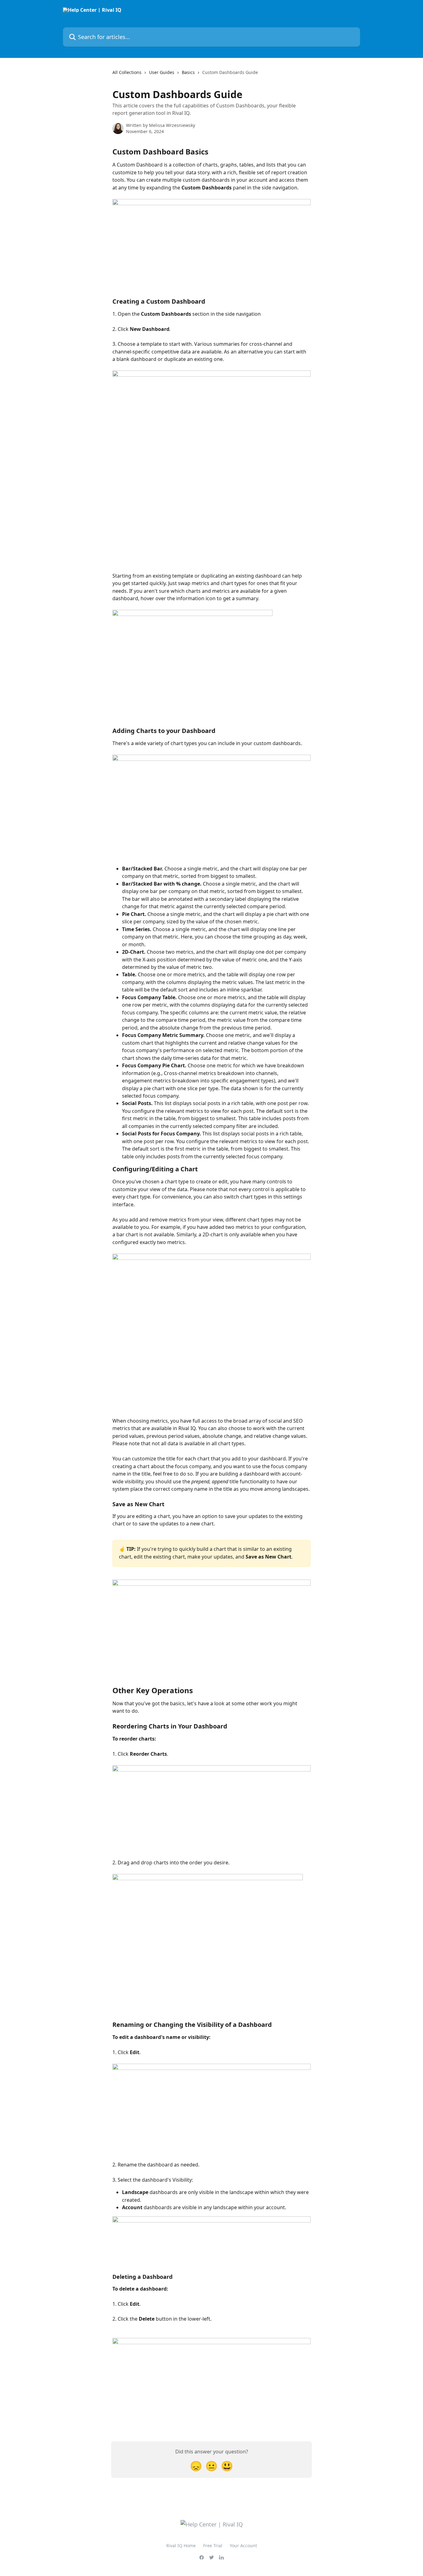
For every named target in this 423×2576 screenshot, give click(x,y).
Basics (188, 72)
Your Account (243, 2546)
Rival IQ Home (181, 2546)
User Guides (162, 72)
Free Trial (213, 2546)
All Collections (127, 72)
